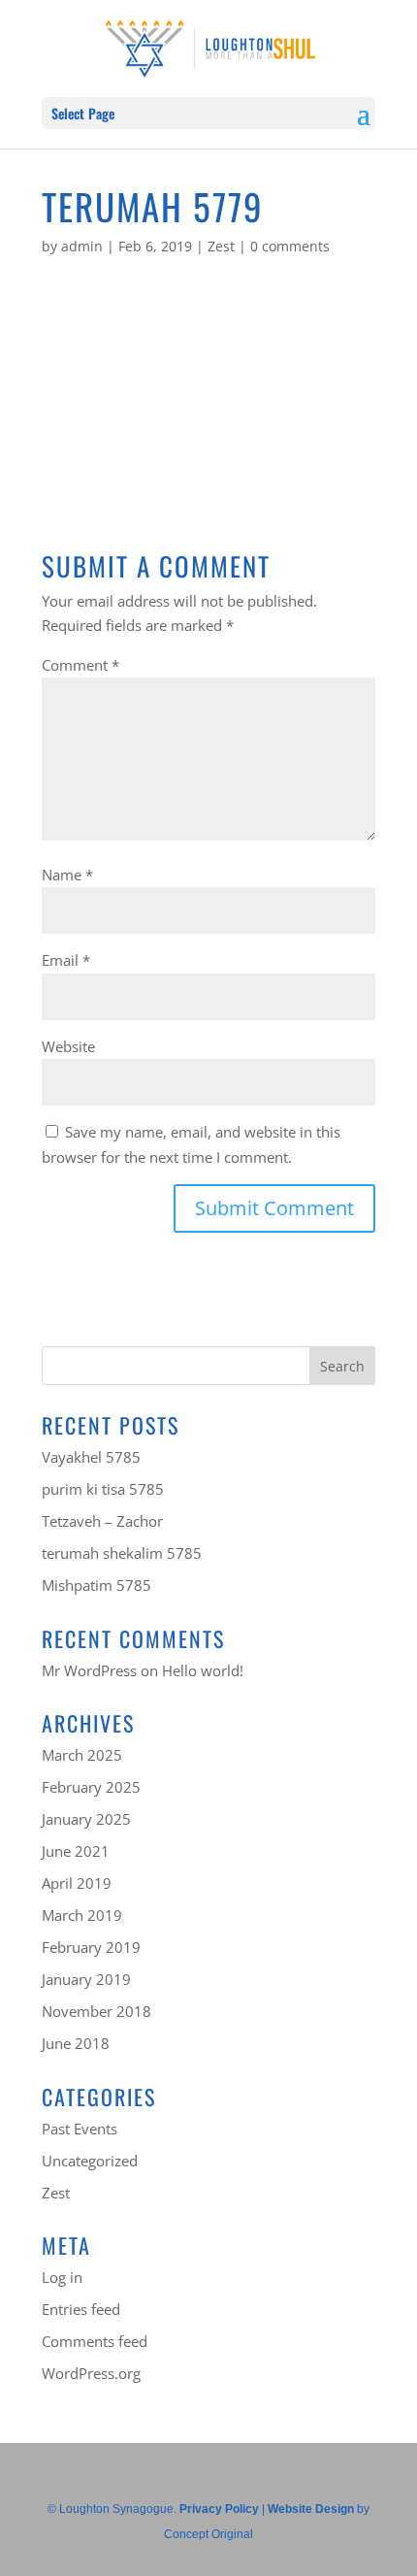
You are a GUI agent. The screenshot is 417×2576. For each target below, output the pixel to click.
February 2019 (91, 1947)
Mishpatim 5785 (96, 1585)
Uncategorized (90, 2161)
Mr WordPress (89, 1670)
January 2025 (86, 1819)
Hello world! (203, 1670)
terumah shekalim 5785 (122, 1553)
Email (66, 960)
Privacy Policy (219, 2509)
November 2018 (96, 2011)
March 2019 (82, 1915)
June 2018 (76, 2043)
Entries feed (81, 2309)
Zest (221, 246)
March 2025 (82, 1755)
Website (68, 1046)
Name (67, 875)
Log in (62, 2277)
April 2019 (77, 1883)
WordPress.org (91, 2373)
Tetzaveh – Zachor (102, 1521)
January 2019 (86, 1979)
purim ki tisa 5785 (103, 1489)
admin (82, 246)
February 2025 (91, 1787)
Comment (80, 665)
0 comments (290, 246)
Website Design (311, 2509)
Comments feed (95, 2341)
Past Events (80, 2129)
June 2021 (76, 1851)
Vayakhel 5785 (91, 1457)
